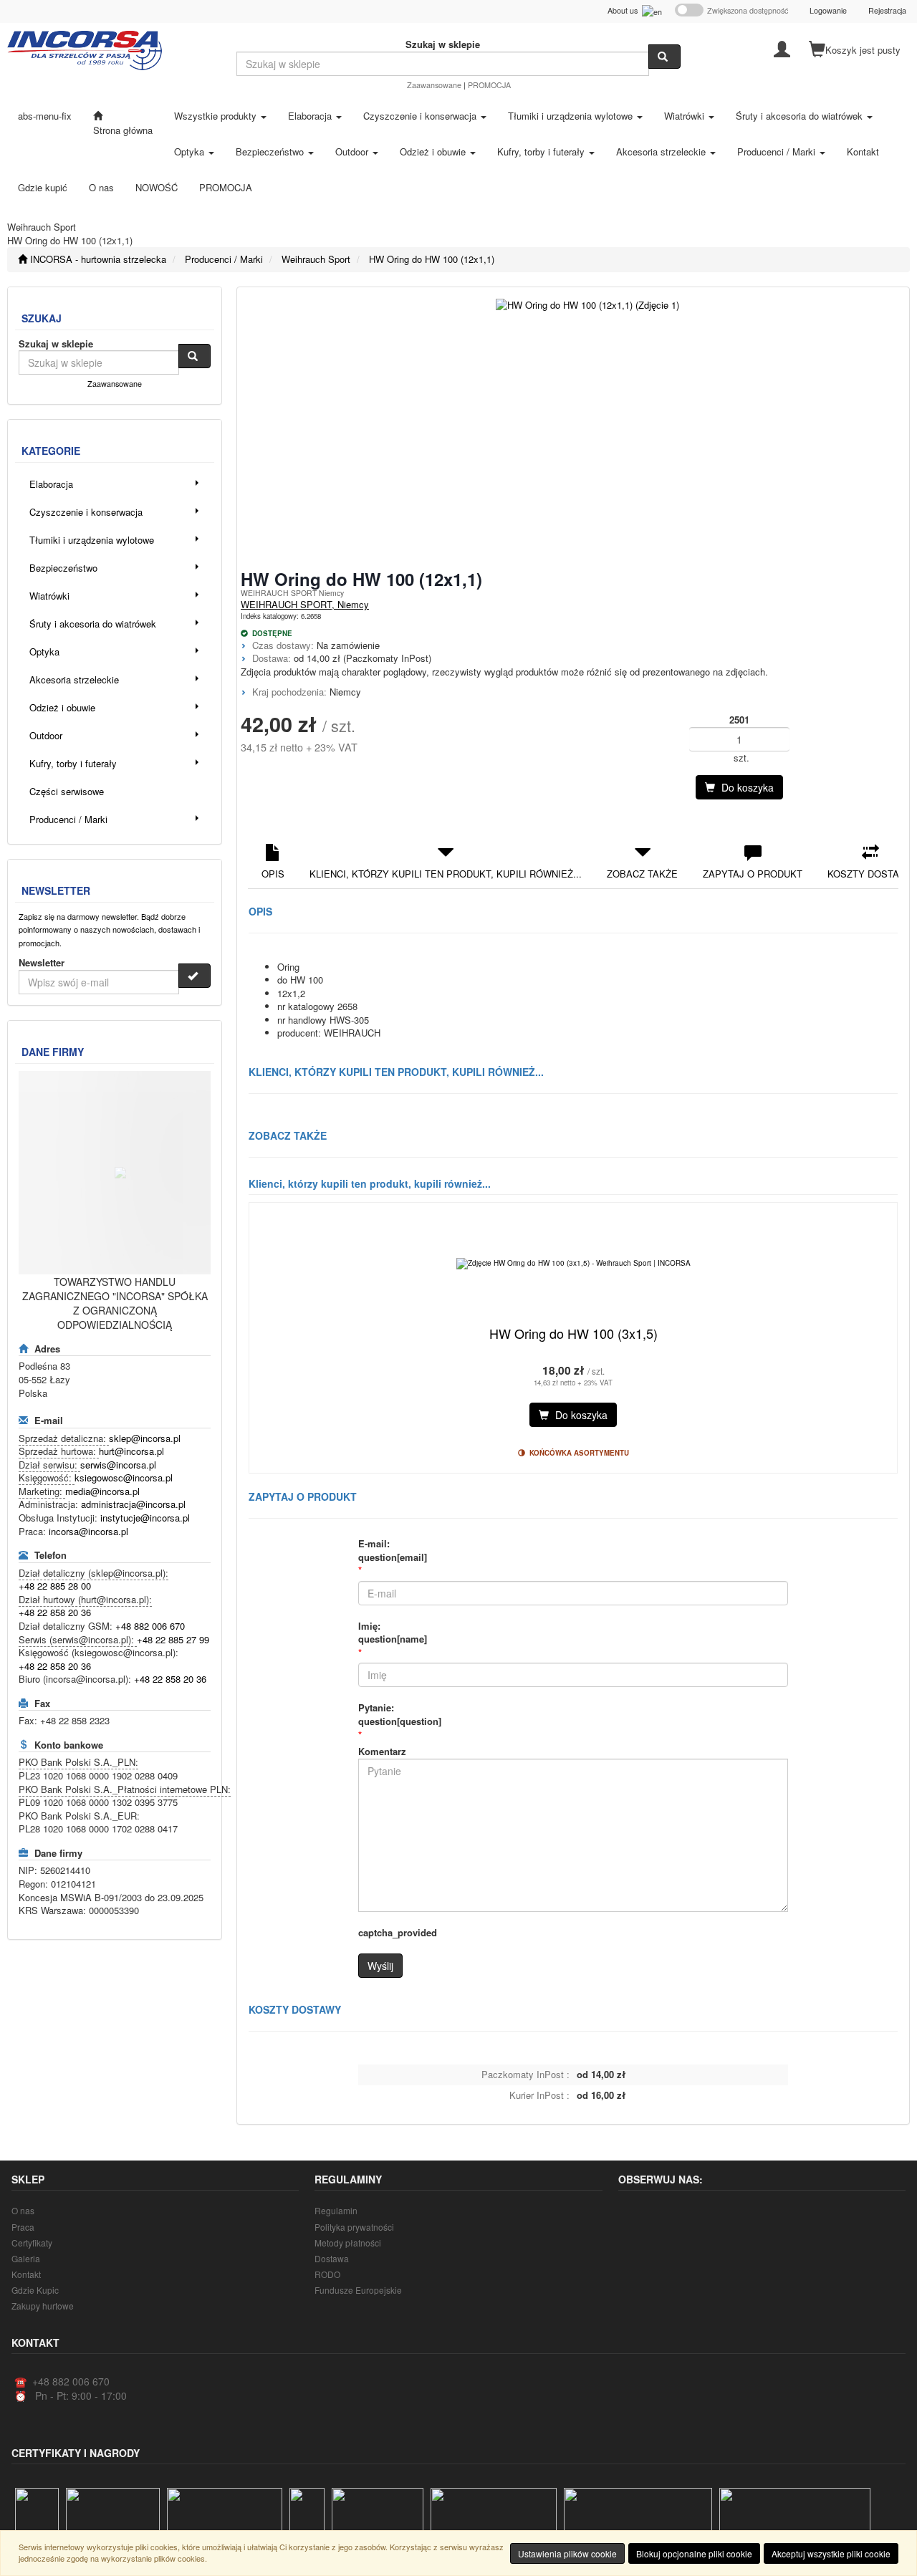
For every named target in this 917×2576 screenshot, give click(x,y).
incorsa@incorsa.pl (88, 1531)
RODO (327, 2274)
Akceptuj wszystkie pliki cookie (831, 2553)
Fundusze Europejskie (358, 2290)
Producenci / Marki (224, 259)
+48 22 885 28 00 (55, 1586)
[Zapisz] (195, 976)
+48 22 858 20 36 (55, 1612)
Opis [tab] (273, 874)
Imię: (393, 1633)
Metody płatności (348, 2243)
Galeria (26, 2258)
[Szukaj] (664, 57)
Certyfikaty (32, 2243)
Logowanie (828, 10)
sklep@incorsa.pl (145, 1438)
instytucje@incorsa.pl (145, 1518)
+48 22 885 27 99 (173, 1639)
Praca (23, 2227)
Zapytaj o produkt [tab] (753, 874)
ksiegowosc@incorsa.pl (124, 1477)
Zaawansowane (434, 85)
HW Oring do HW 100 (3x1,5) (573, 1333)
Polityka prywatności (354, 2227)
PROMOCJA (489, 85)
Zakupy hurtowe (43, 2306)
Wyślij (380, 1966)
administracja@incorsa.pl (133, 1504)
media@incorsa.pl (102, 1491)
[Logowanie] (782, 48)
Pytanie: (400, 1715)
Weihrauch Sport (316, 259)
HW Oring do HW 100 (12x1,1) (432, 259)
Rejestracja (887, 10)
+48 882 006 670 (150, 1626)
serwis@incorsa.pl (118, 1465)
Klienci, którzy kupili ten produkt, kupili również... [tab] (446, 874)
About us (625, 10)
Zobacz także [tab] (642, 874)
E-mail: (393, 1551)
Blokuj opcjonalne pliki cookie (694, 2553)
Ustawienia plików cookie (567, 2553)
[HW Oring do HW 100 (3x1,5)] (573, 1264)
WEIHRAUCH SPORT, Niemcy (305, 604)
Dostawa (332, 2258)
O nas (23, 2210)
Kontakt (26, 2274)
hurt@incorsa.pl (131, 1451)
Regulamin (336, 2210)
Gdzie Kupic (35, 2290)
